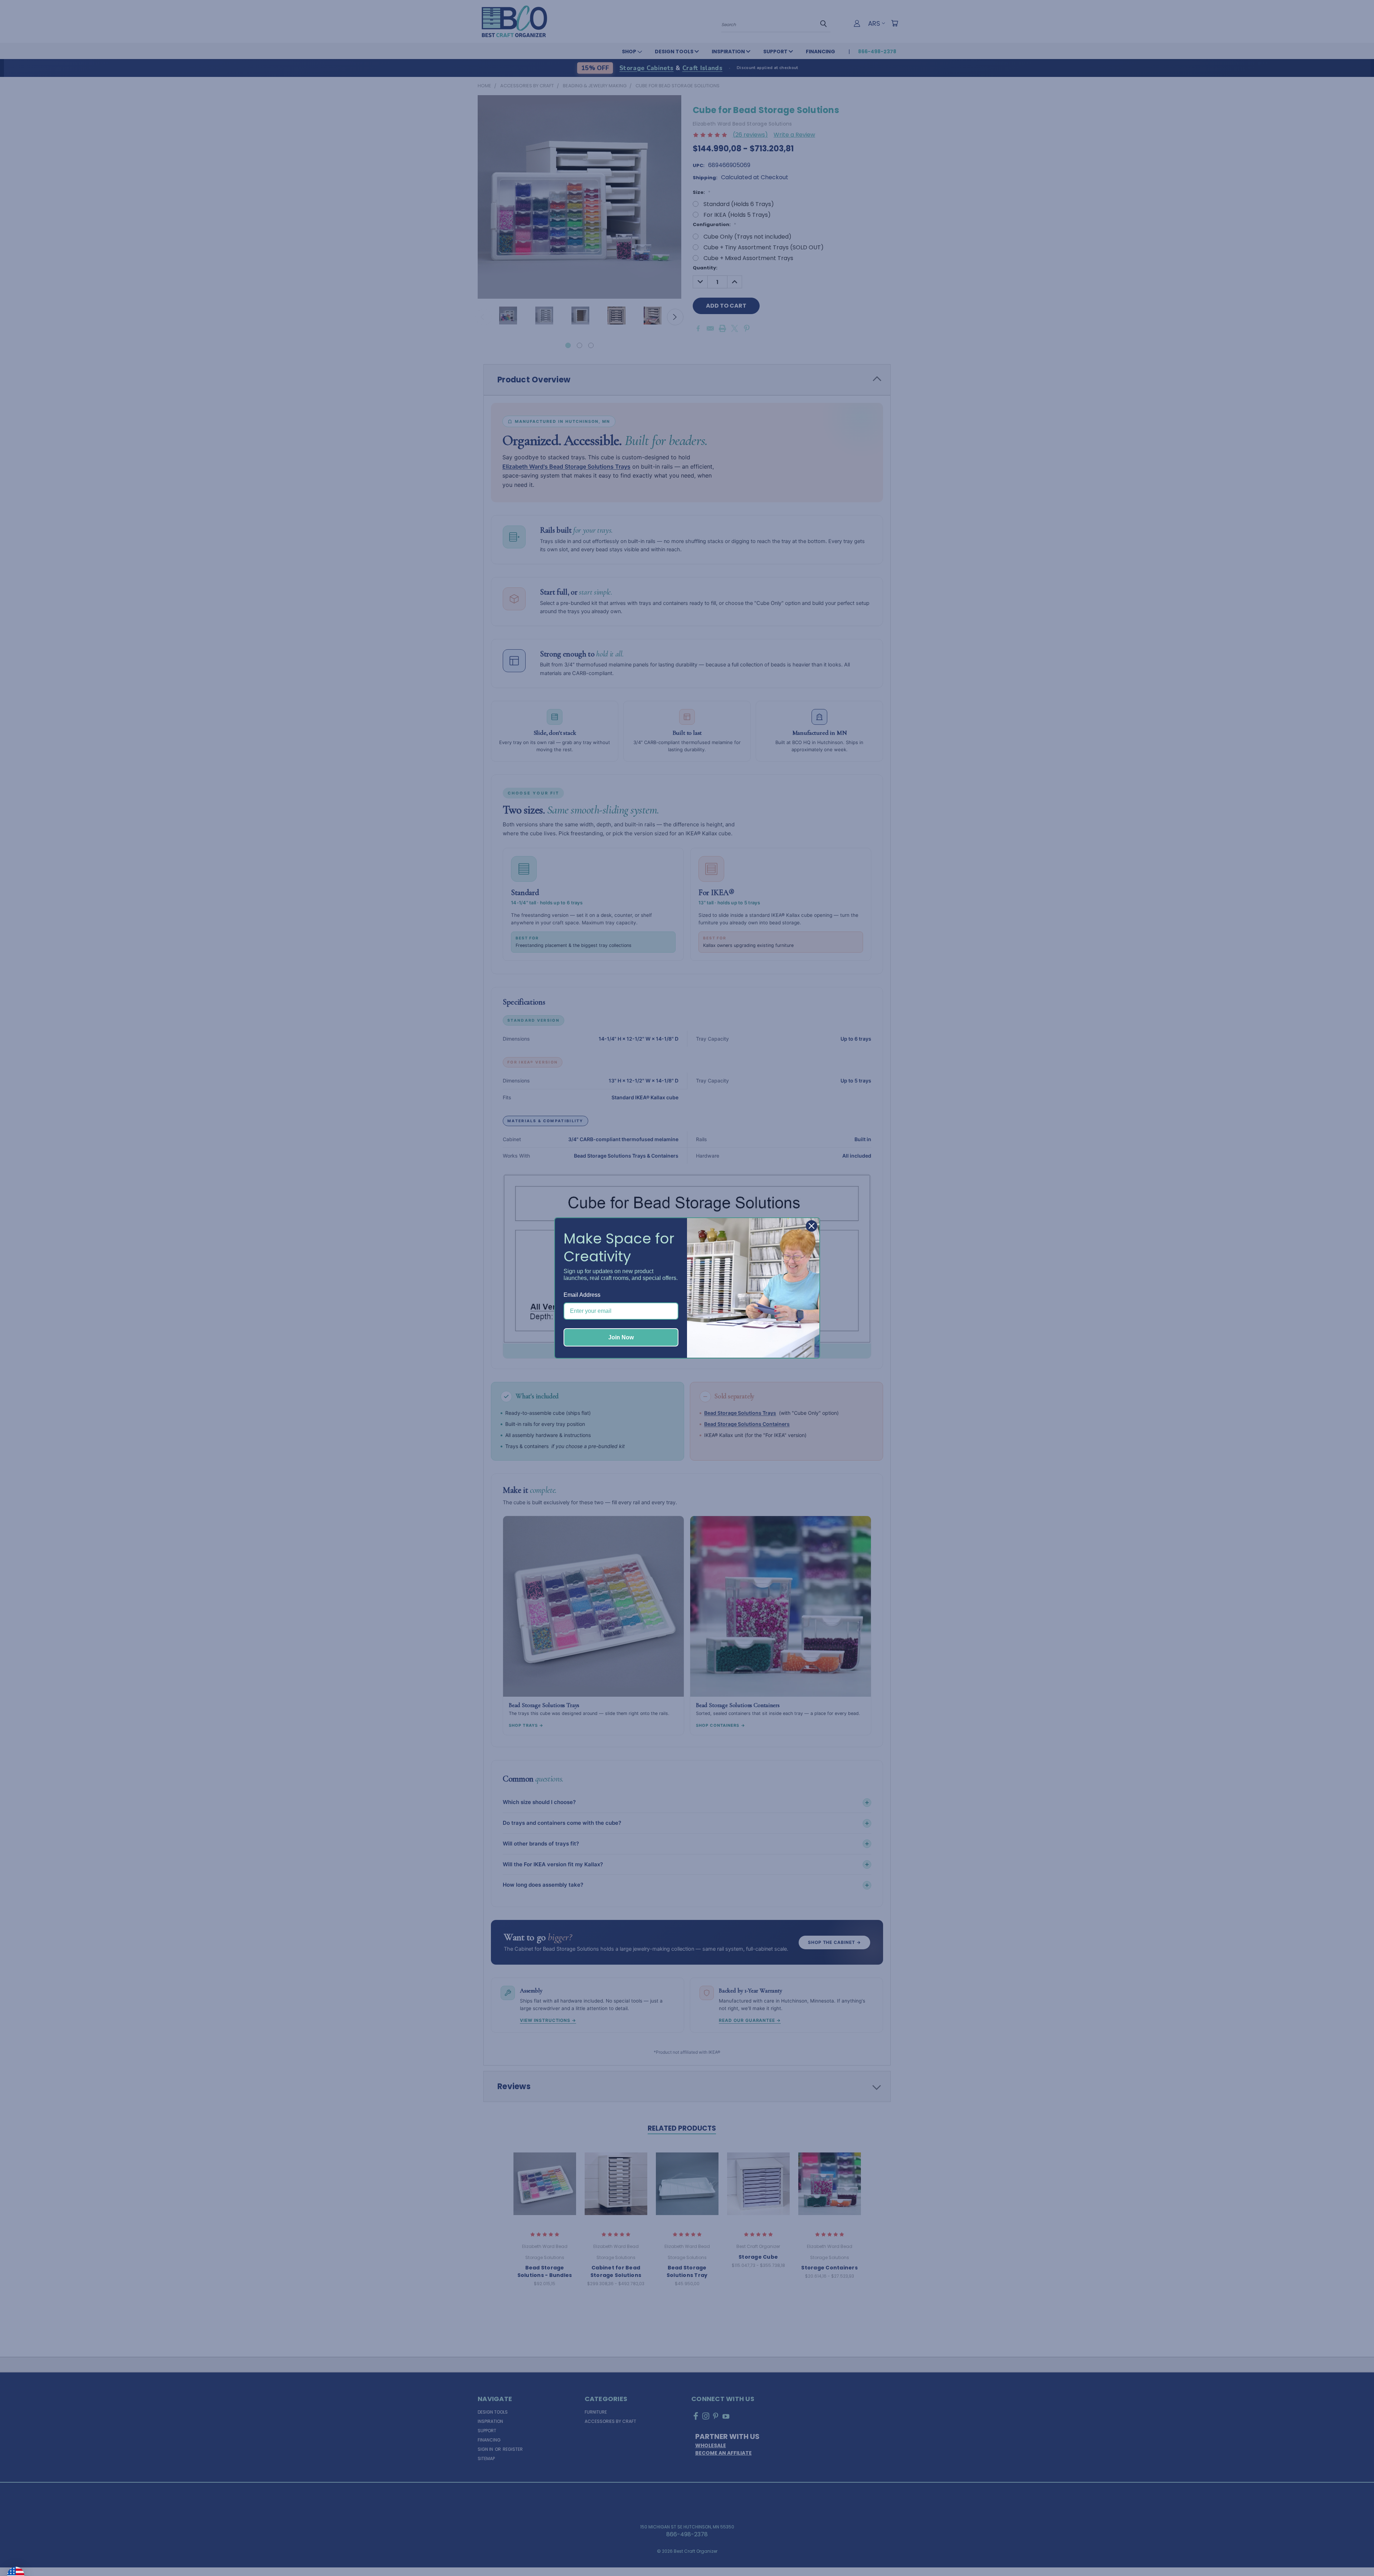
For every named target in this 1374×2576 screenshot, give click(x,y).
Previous (1354, 2553)
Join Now (621, 1337)
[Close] (812, 1226)
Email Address (582, 1295)
